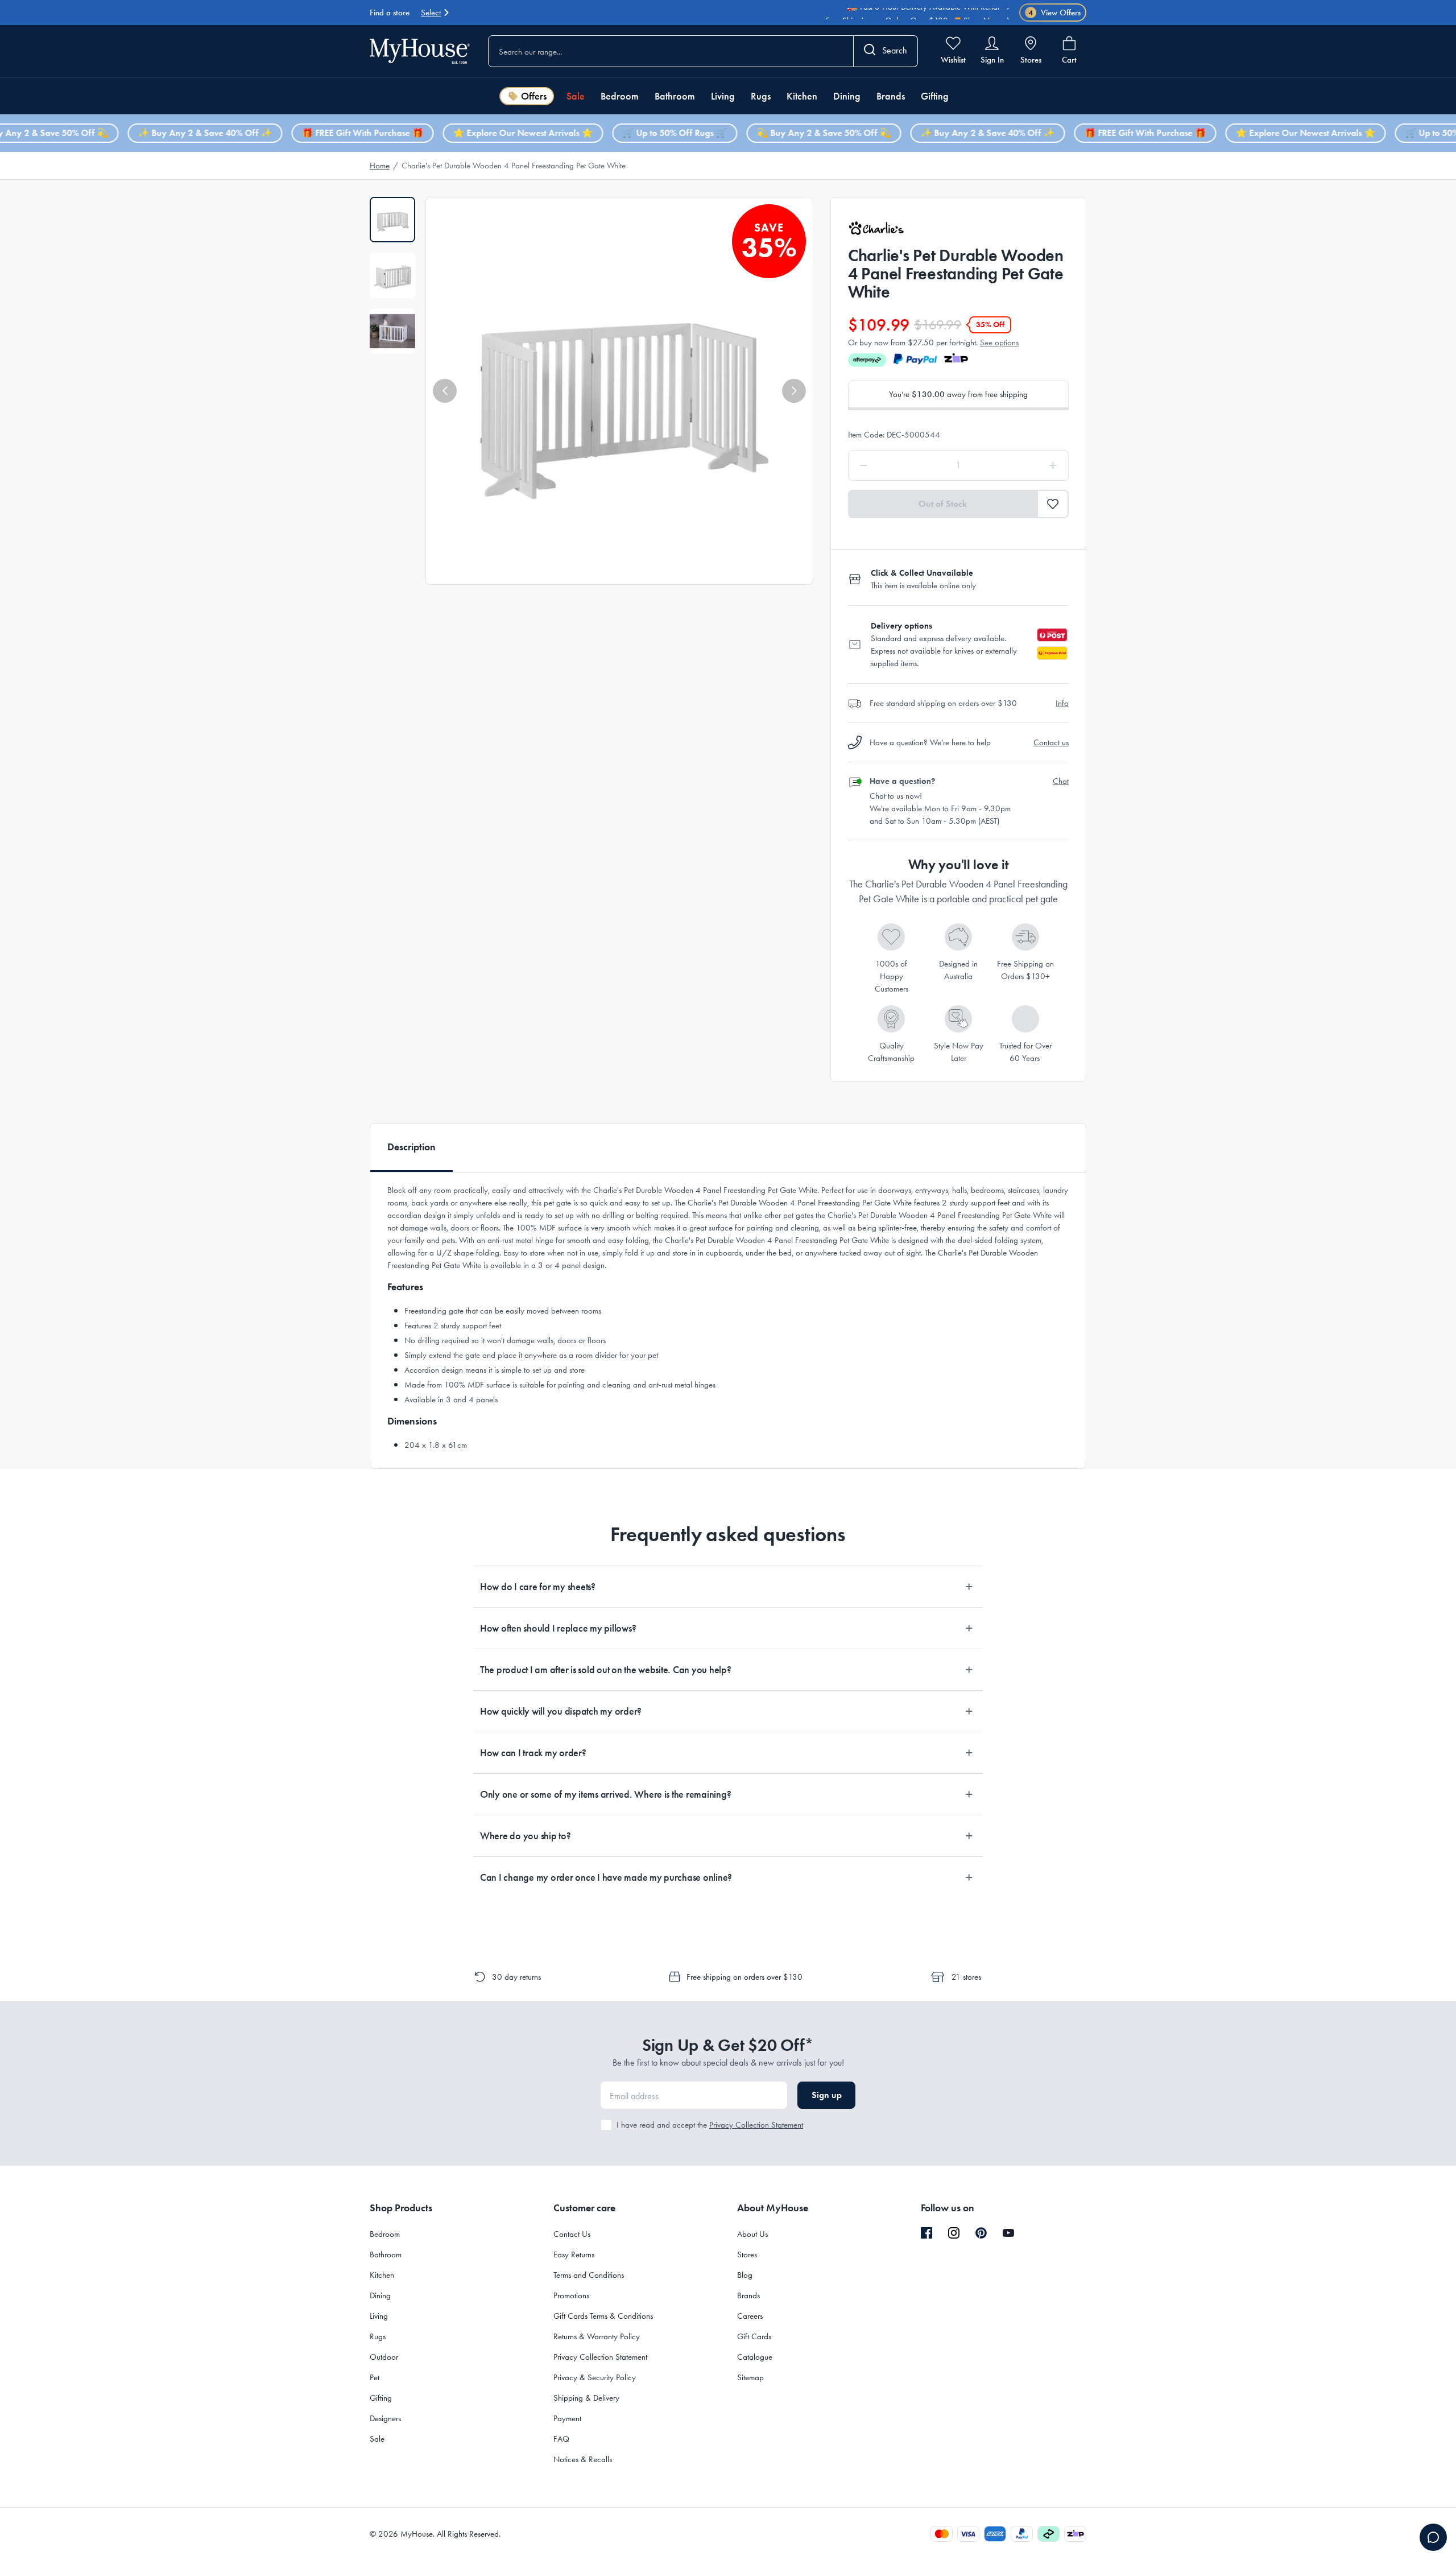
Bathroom (675, 96)
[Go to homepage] (420, 51)
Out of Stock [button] (943, 504)
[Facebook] (926, 2233)
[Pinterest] (981, 2233)
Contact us (1051, 742)
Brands (891, 96)
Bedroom (620, 96)
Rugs (761, 96)
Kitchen (802, 96)
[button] (445, 391)
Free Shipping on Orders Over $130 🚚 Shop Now (913, 15)
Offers (534, 96)
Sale (576, 96)
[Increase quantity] (1024, 465)
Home (380, 166)
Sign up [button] (827, 2095)
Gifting (935, 96)
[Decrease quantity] (893, 465)
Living (723, 96)
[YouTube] (1008, 2233)
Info (1062, 703)
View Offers (1055, 13)
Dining (847, 96)
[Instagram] (954, 2233)
